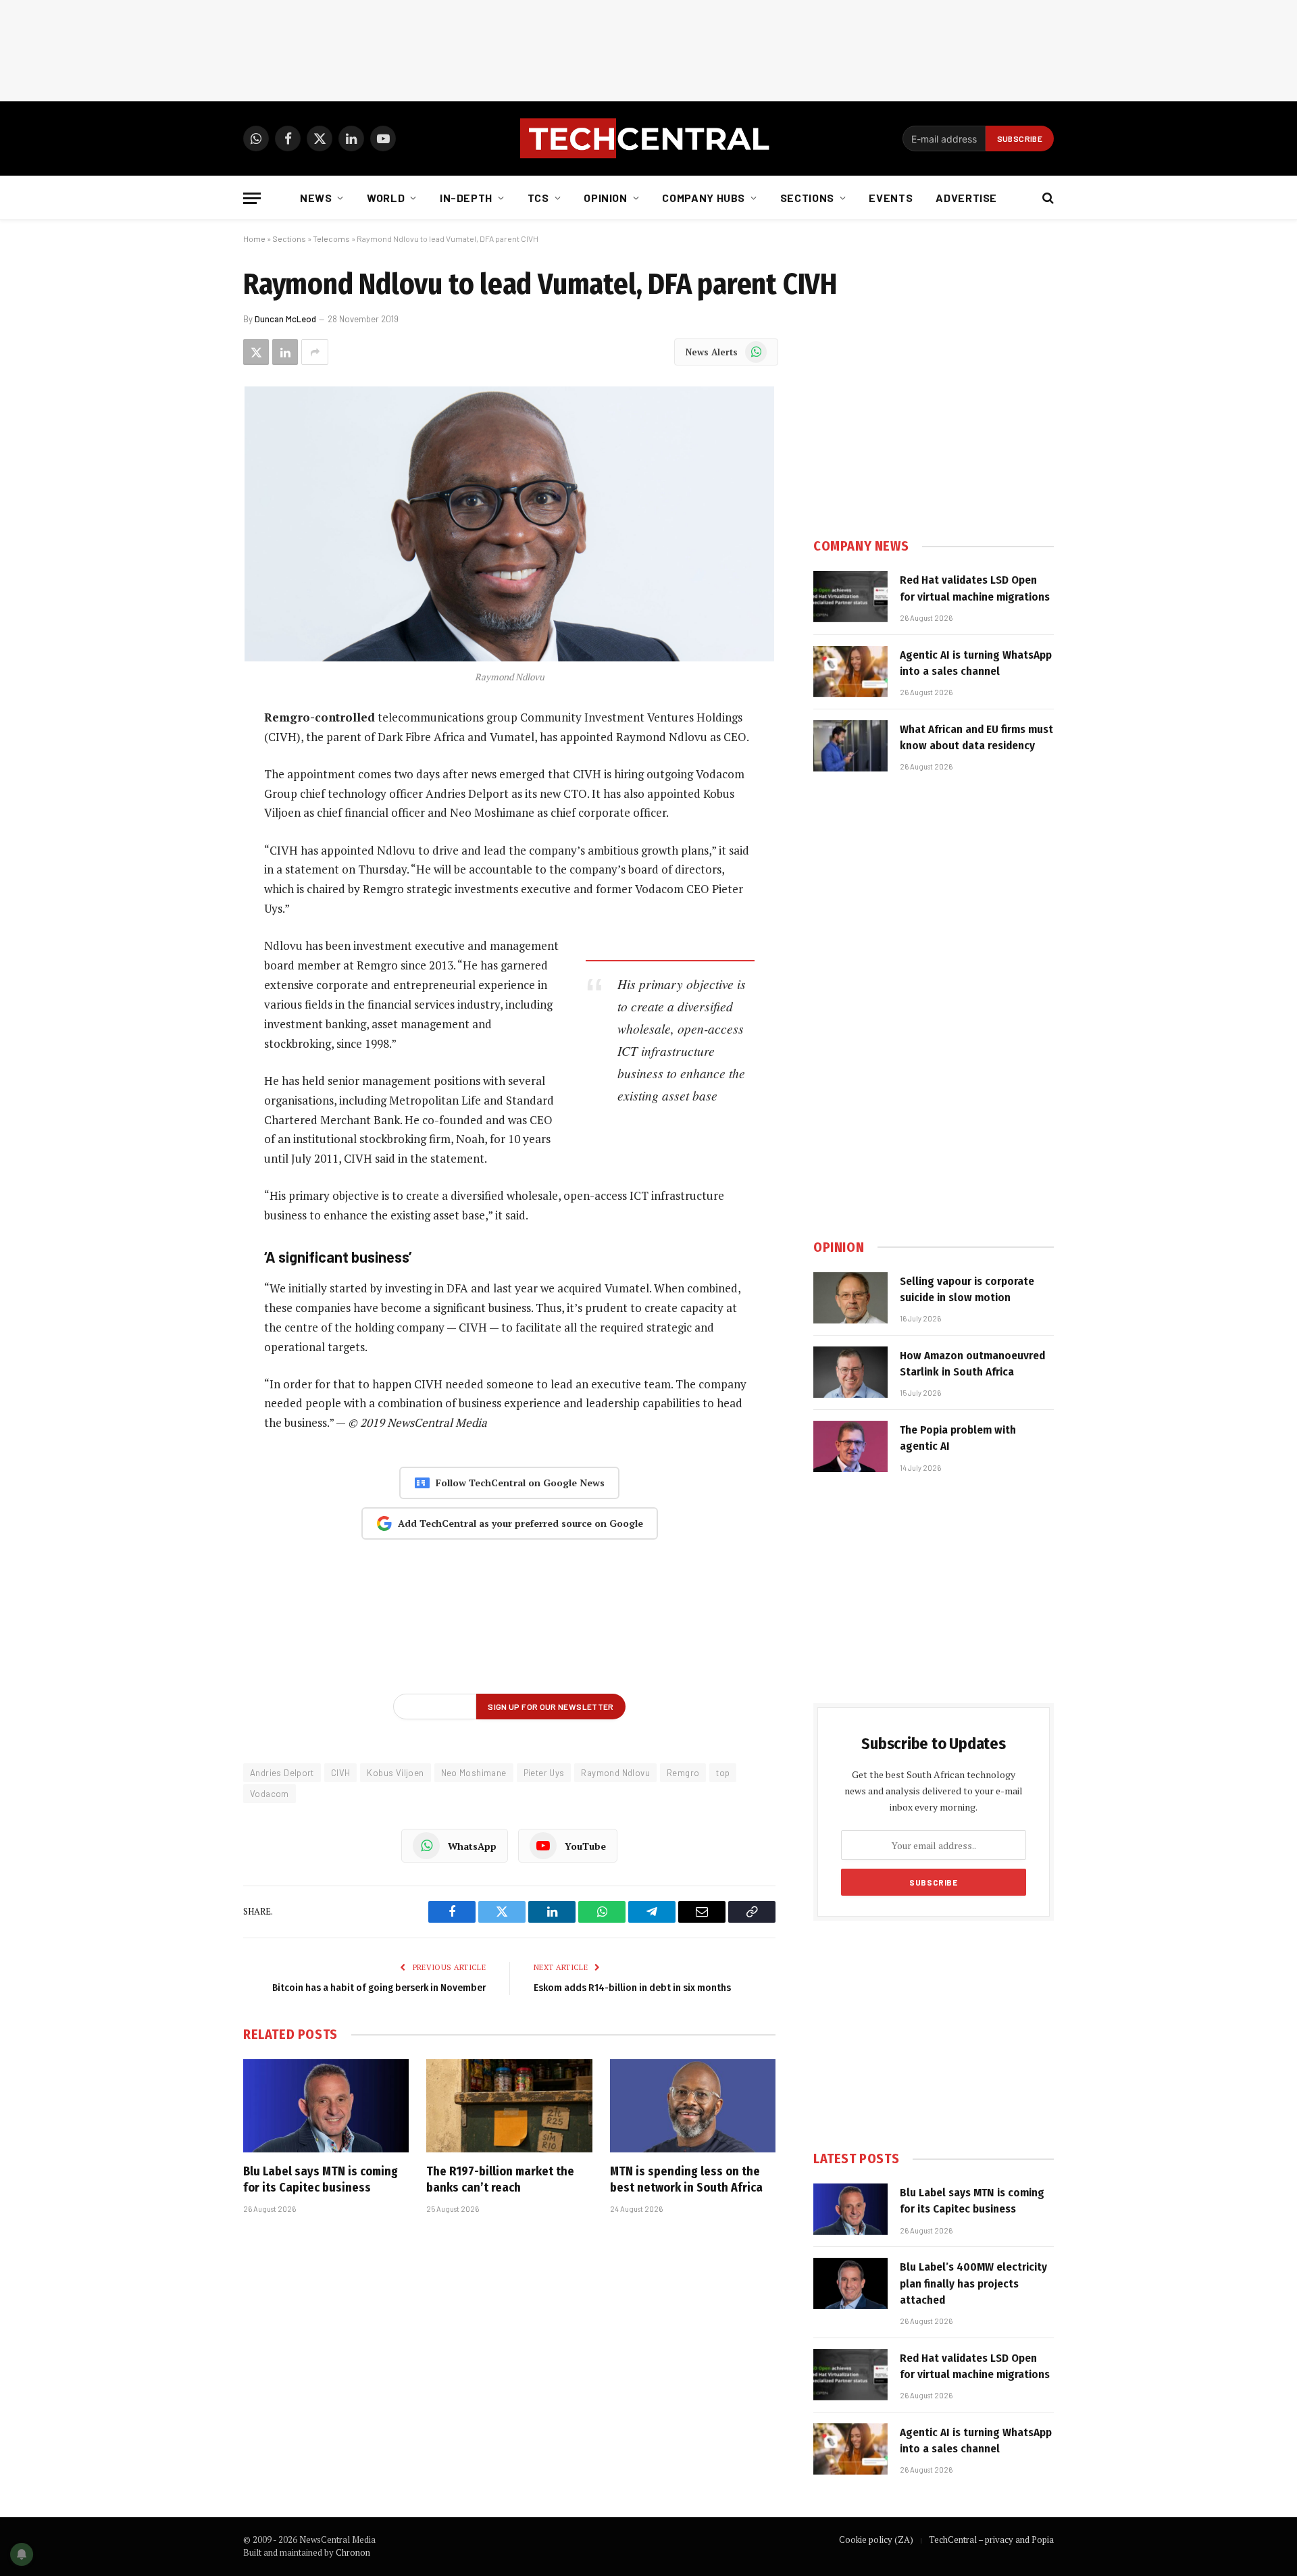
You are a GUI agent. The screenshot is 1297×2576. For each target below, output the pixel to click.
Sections (807, 198)
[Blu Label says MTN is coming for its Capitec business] (326, 2106)
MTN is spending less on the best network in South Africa (686, 2179)
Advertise (966, 198)
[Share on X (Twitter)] (256, 352)
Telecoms (331, 238)
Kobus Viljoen (395, 1773)
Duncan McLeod (285, 319)
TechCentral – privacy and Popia (991, 2540)
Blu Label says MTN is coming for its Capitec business (321, 2179)
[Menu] (252, 198)
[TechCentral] (648, 138)
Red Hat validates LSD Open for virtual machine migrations (975, 588)
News (316, 198)
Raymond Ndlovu (615, 1773)
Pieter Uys (544, 1773)
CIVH (341, 1773)
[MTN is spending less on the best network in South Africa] (693, 2106)
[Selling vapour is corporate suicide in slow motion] (850, 1298)
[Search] (1047, 198)
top (723, 1773)
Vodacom (270, 1794)
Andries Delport (282, 1773)
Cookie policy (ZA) (876, 2540)
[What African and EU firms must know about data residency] (850, 746)
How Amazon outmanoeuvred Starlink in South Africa (972, 1364)
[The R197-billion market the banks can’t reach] (509, 2106)
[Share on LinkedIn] (285, 352)
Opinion (605, 198)
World (386, 198)
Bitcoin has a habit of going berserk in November (379, 1988)
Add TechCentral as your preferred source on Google (520, 1523)
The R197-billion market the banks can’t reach (500, 2179)
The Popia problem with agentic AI (958, 1438)
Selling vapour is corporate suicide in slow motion (967, 1289)
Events (891, 198)
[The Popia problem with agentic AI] (850, 1446)
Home (254, 238)
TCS (538, 198)
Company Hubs (704, 198)
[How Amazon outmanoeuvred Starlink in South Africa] (850, 1372)
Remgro (683, 1773)
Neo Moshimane (474, 1773)
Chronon (353, 2552)
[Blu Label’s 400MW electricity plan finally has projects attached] (850, 2283)
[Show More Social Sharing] (315, 352)
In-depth (466, 198)
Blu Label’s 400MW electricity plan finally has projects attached (973, 2283)
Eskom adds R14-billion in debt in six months (632, 1988)
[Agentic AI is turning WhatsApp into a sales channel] (850, 672)
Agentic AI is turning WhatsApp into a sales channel (976, 663)
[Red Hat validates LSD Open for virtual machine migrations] (850, 597)
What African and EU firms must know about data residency (976, 737)
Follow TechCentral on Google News (520, 1483)
